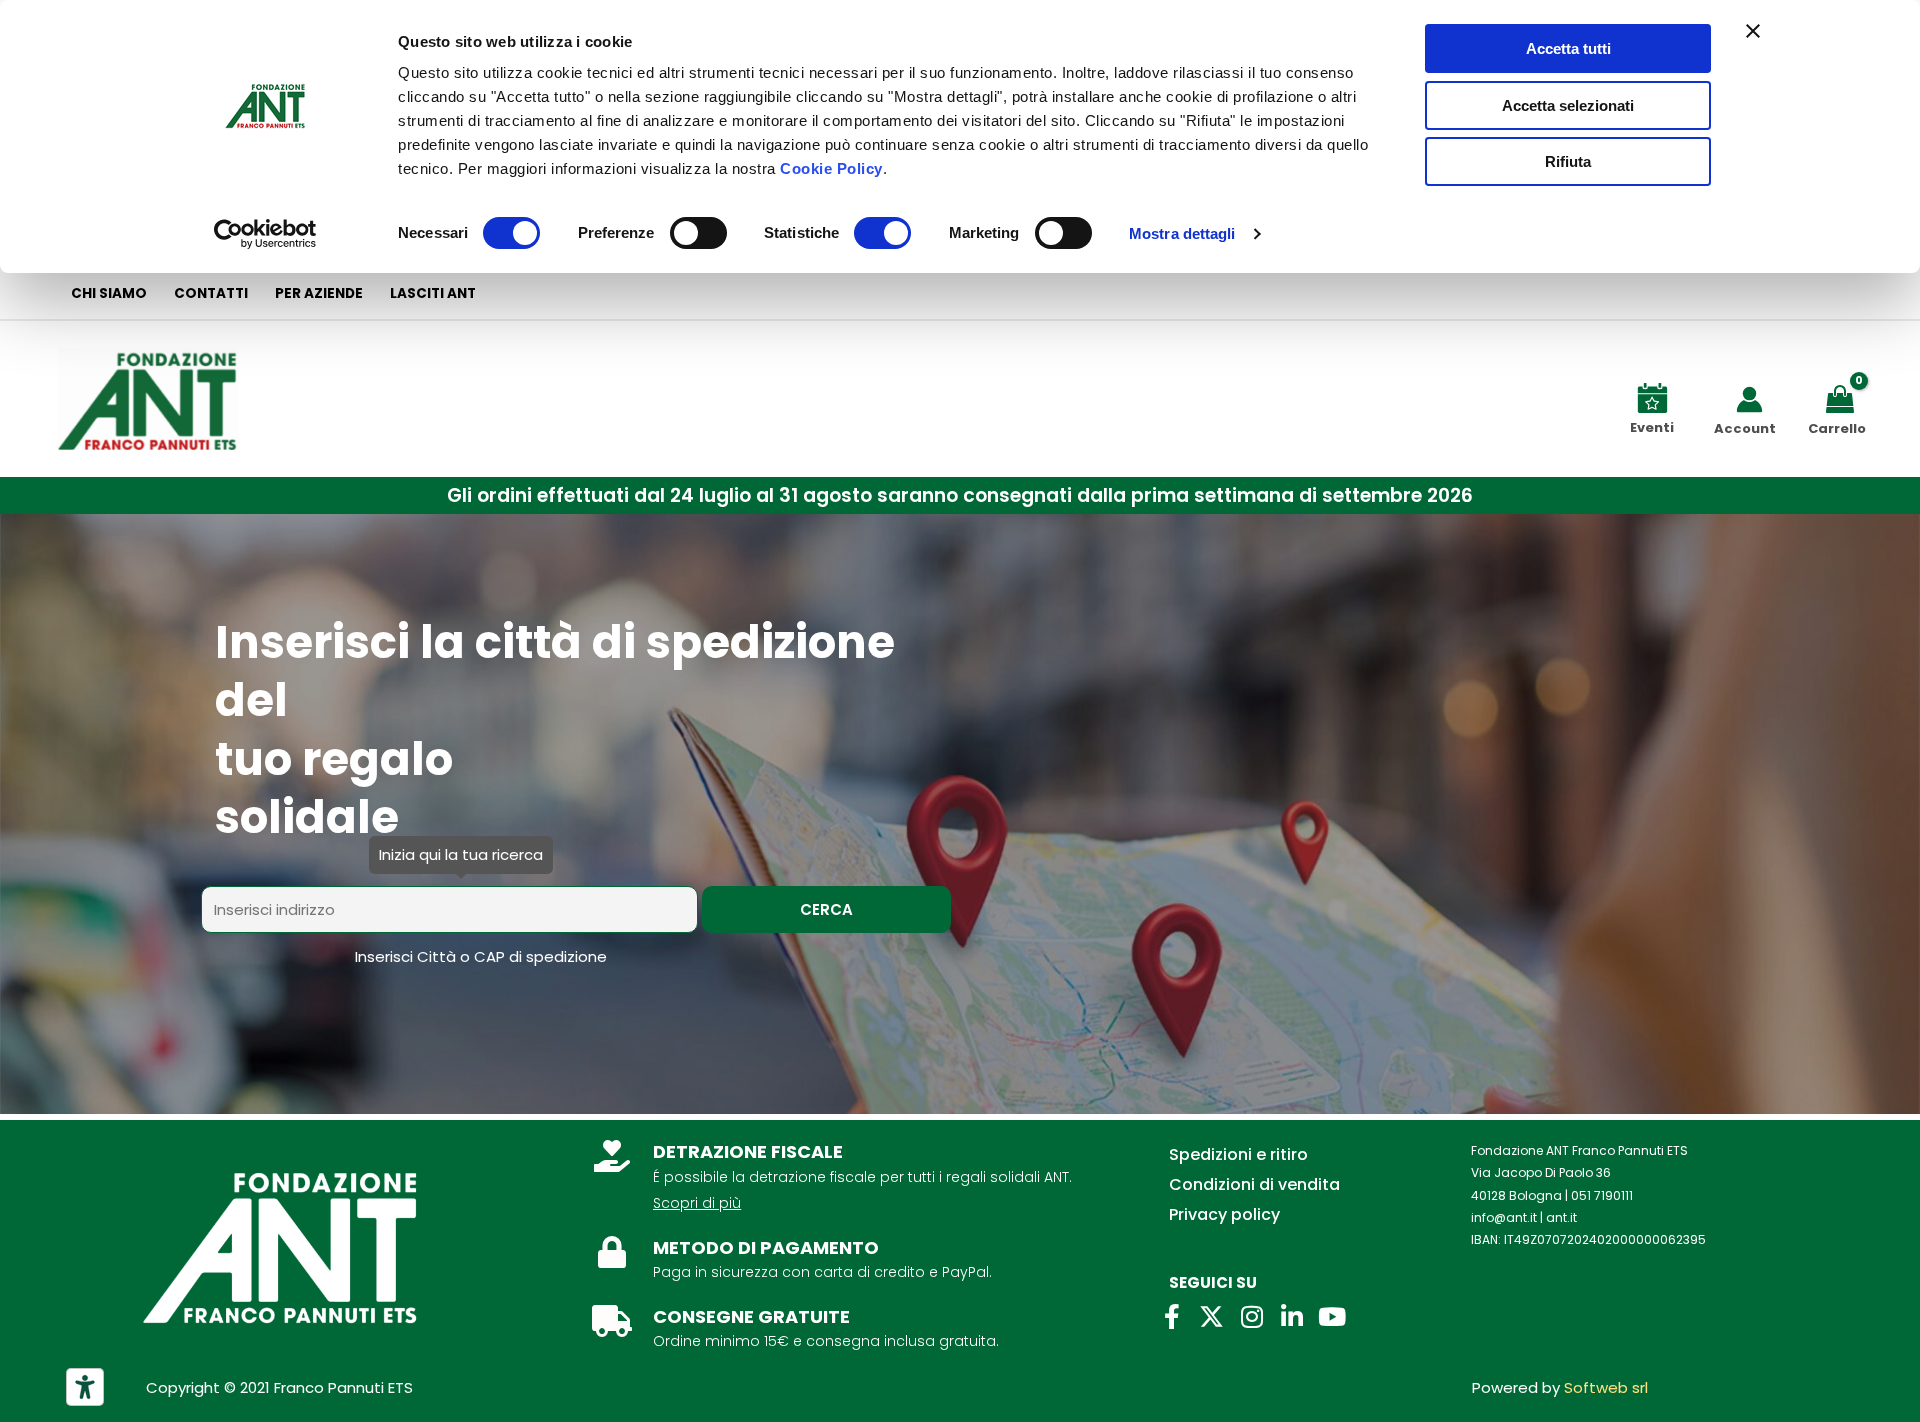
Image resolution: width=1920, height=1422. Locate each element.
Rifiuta (1568, 161)
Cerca (826, 909)
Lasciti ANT (433, 293)
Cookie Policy (831, 168)
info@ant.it (1504, 1217)
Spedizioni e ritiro (1238, 1154)
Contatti (211, 293)
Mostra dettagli (1182, 233)
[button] (960, 495)
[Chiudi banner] (1753, 31)
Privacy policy (1224, 1214)
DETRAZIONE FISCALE (748, 1151)
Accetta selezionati (1568, 105)
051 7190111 (1602, 1195)
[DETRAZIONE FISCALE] (612, 1156)
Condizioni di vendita (1254, 1184)
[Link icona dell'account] (1749, 399)
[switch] (698, 233)
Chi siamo (109, 293)
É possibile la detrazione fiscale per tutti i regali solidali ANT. (862, 1177)
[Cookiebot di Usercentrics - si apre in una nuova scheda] (265, 234)
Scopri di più (697, 1203)
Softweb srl (1606, 1387)
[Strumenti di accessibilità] (85, 1387)
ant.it (1561, 1217)
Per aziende (319, 293)
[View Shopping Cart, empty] (1843, 397)
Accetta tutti (1568, 48)
